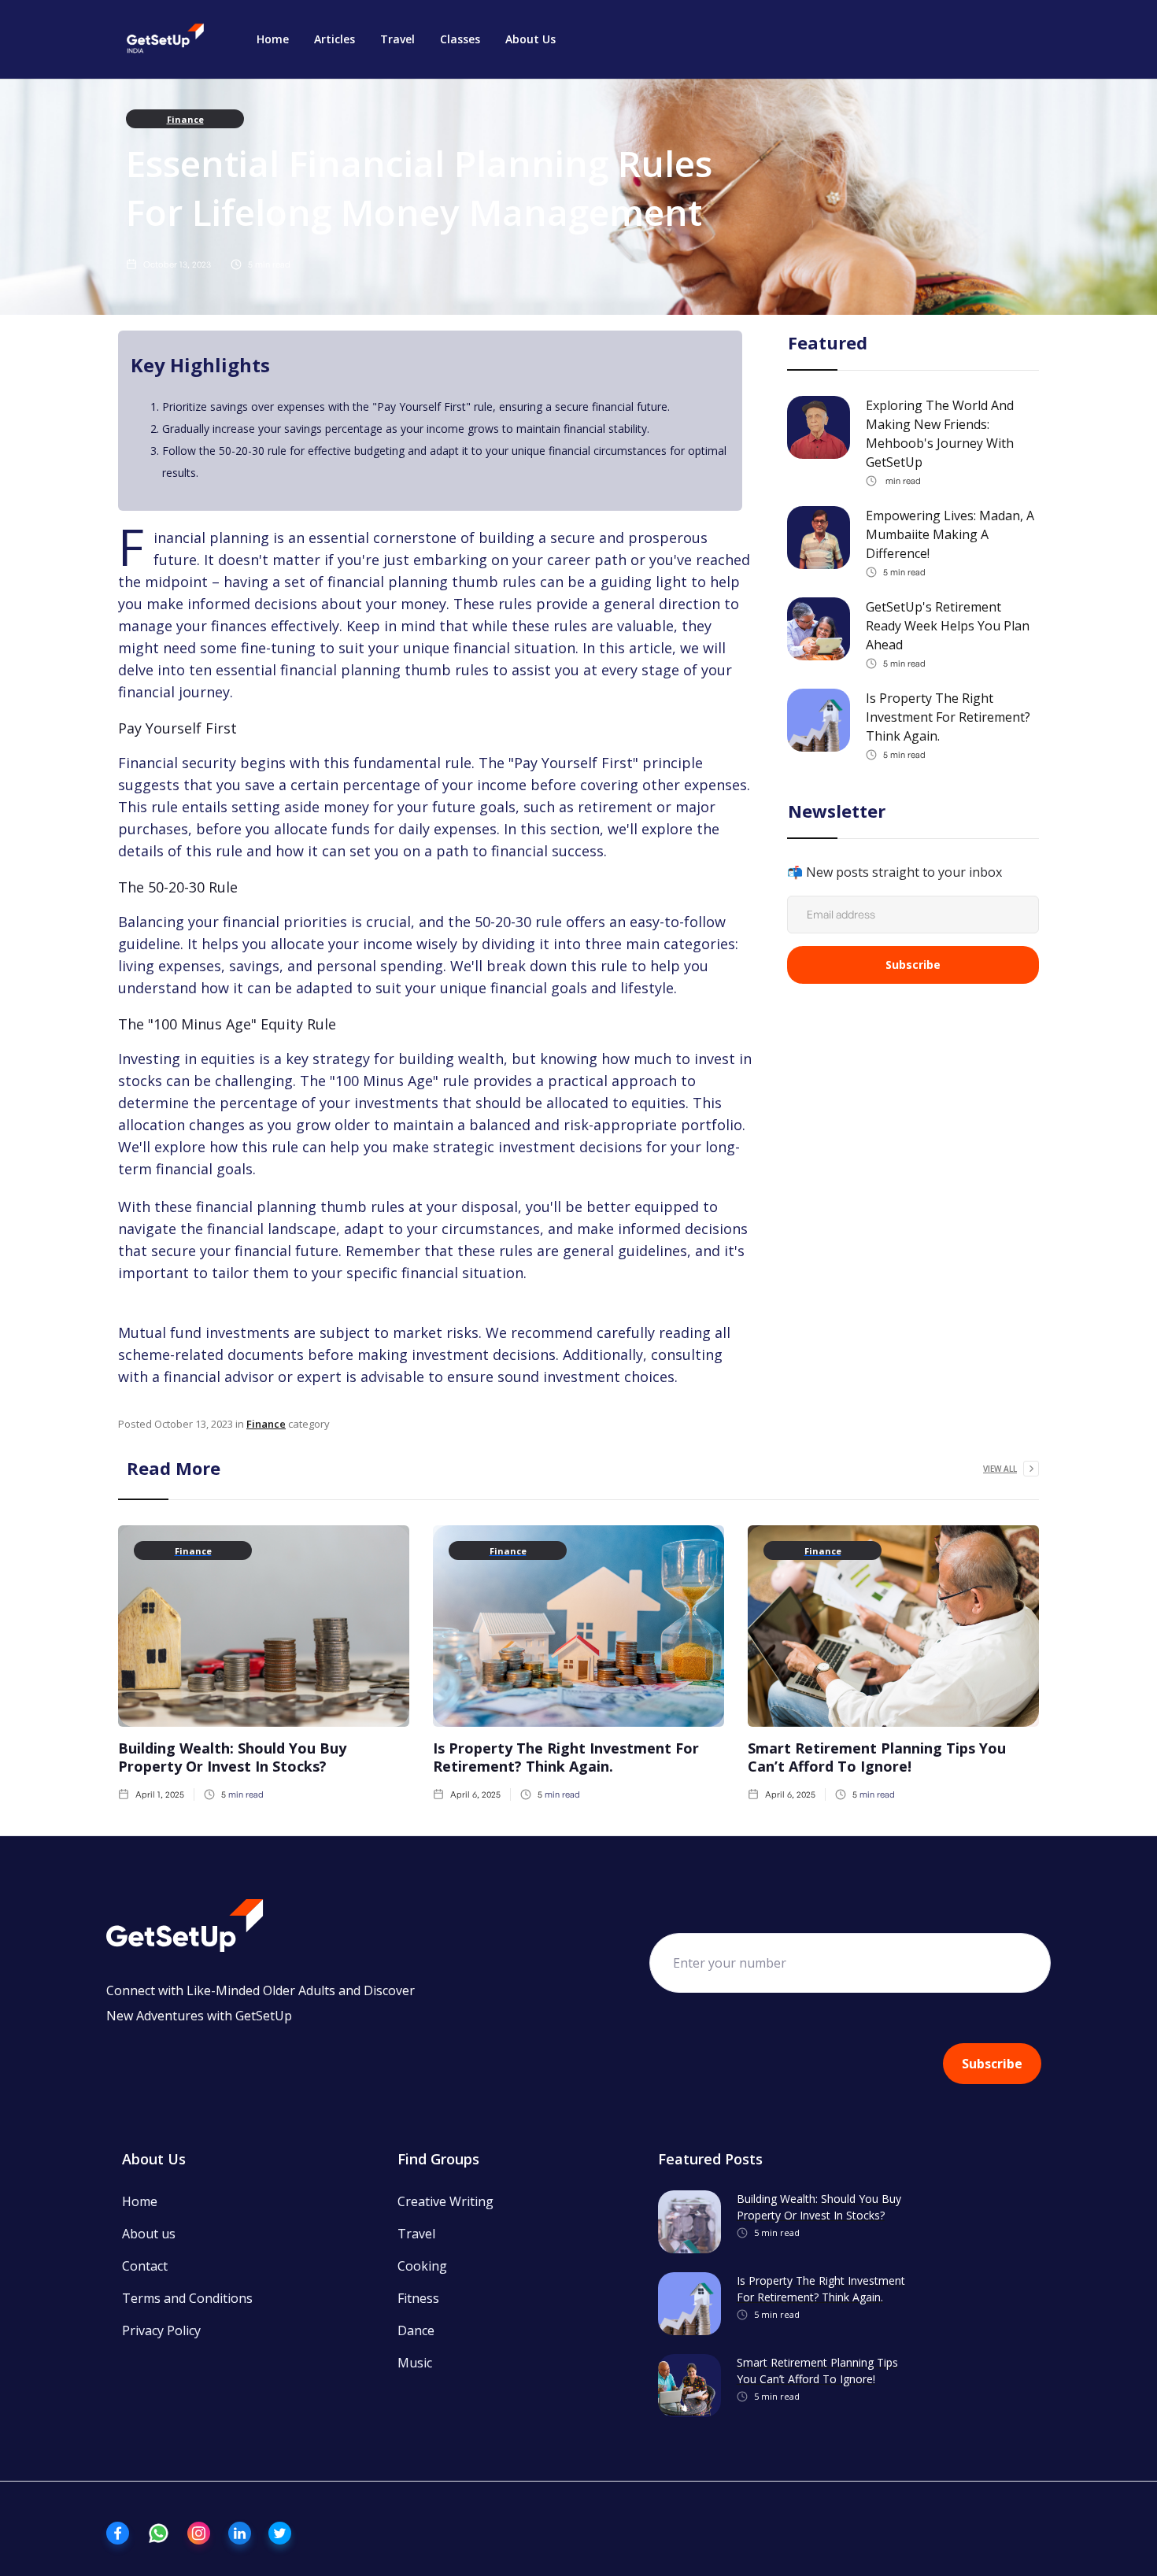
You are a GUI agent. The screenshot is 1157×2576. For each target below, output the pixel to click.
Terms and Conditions (187, 2298)
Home (273, 39)
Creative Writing (445, 2201)
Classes (460, 39)
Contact (145, 2266)
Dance (416, 2330)
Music (415, 2363)
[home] (165, 39)
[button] (335, 39)
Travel (397, 39)
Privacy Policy (161, 2330)
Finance (185, 119)
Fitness (418, 2298)
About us (149, 2234)
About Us (530, 39)
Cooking (422, 2266)
